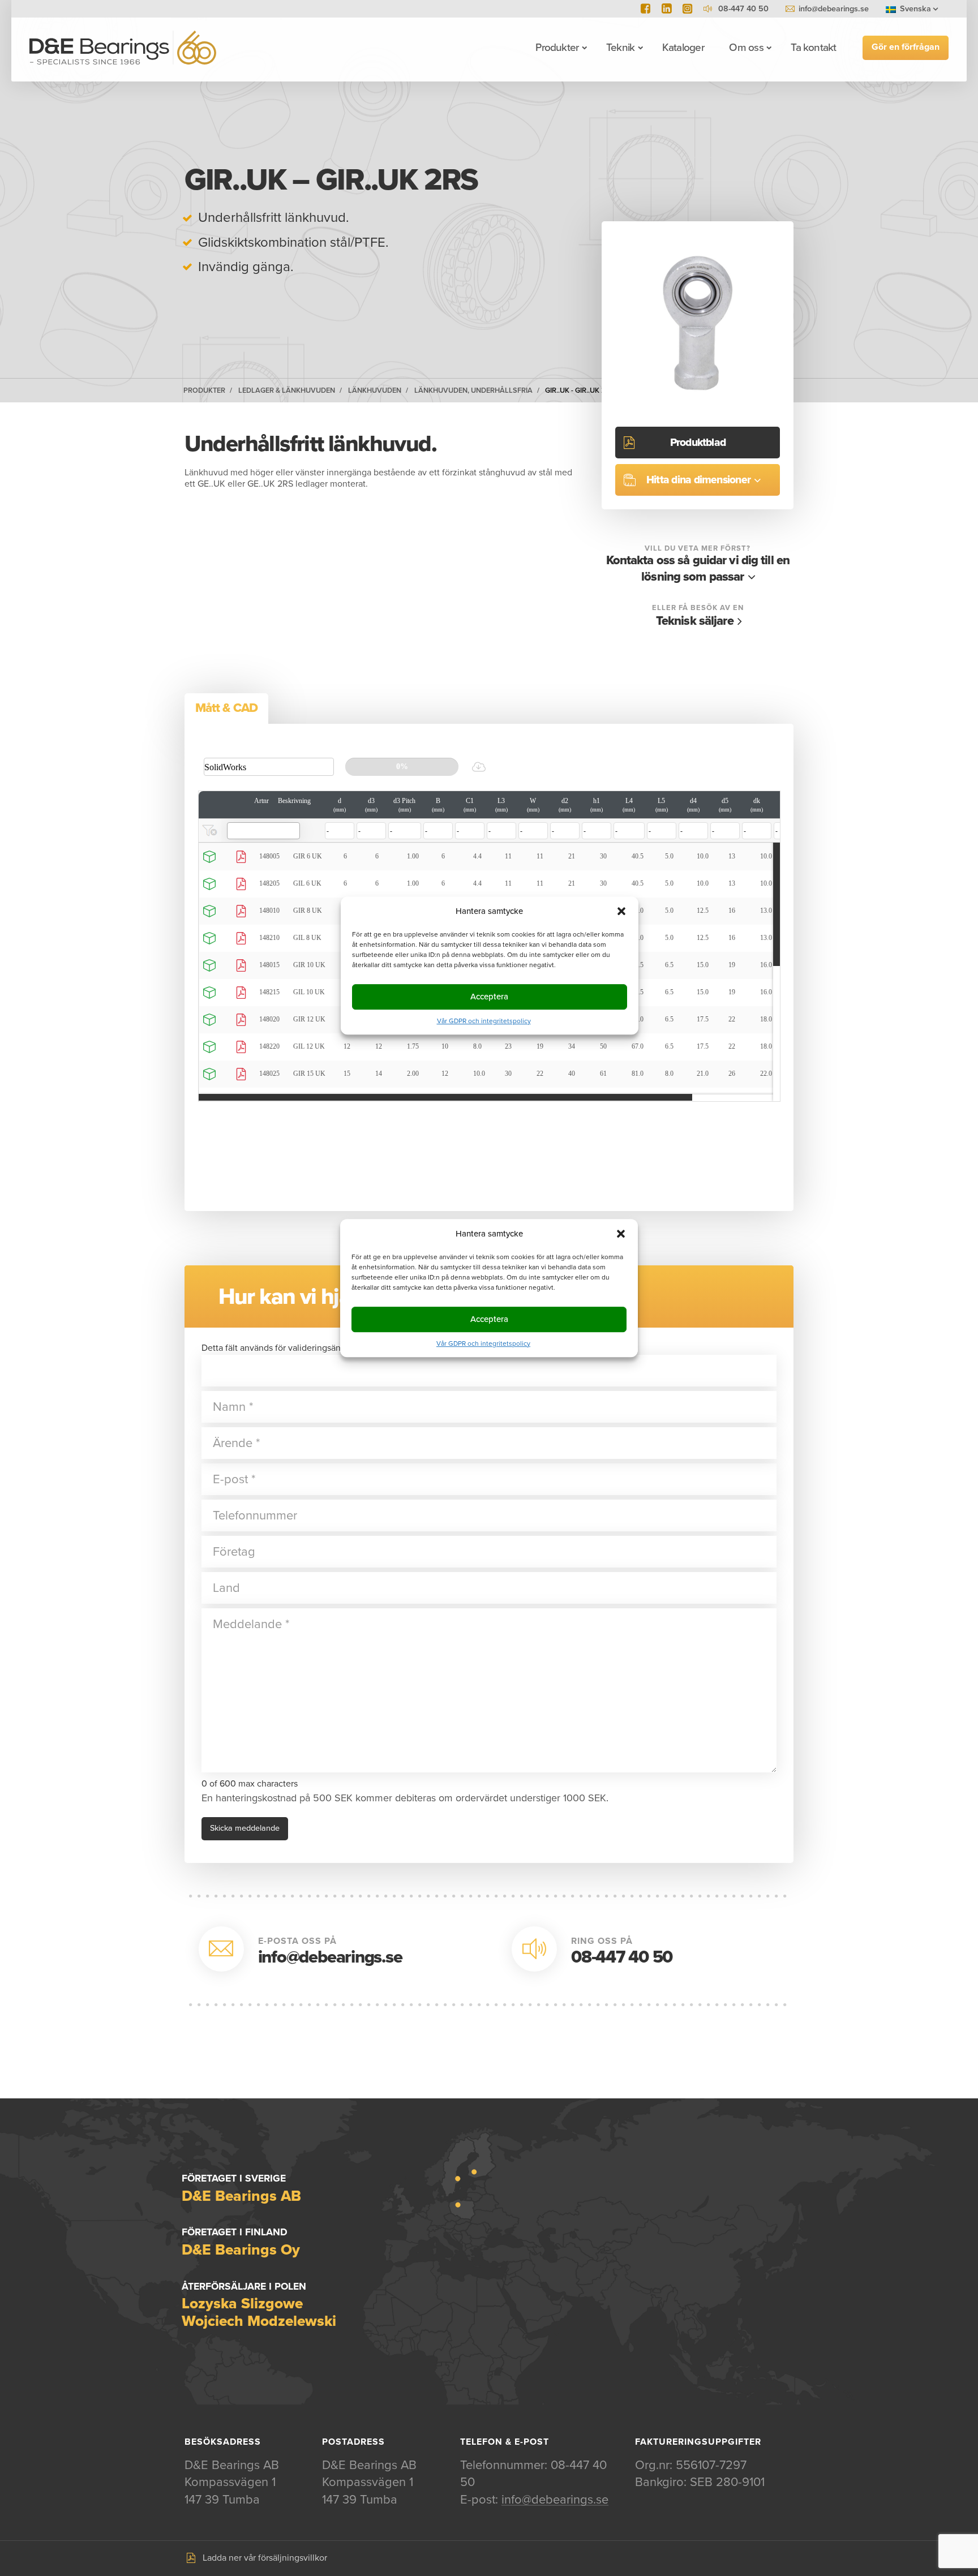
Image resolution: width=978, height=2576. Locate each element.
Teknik (620, 48)
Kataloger (683, 48)
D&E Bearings (123, 48)
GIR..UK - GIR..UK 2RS (580, 390)
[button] (621, 1234)
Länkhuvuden (375, 390)
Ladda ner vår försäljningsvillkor (265, 2558)
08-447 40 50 (622, 1957)
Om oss (746, 48)
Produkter (557, 48)
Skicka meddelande (245, 1828)
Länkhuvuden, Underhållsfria (473, 390)
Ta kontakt (813, 48)
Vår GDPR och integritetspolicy (483, 1343)
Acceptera (489, 1319)
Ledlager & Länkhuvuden (287, 390)
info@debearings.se (834, 9)
